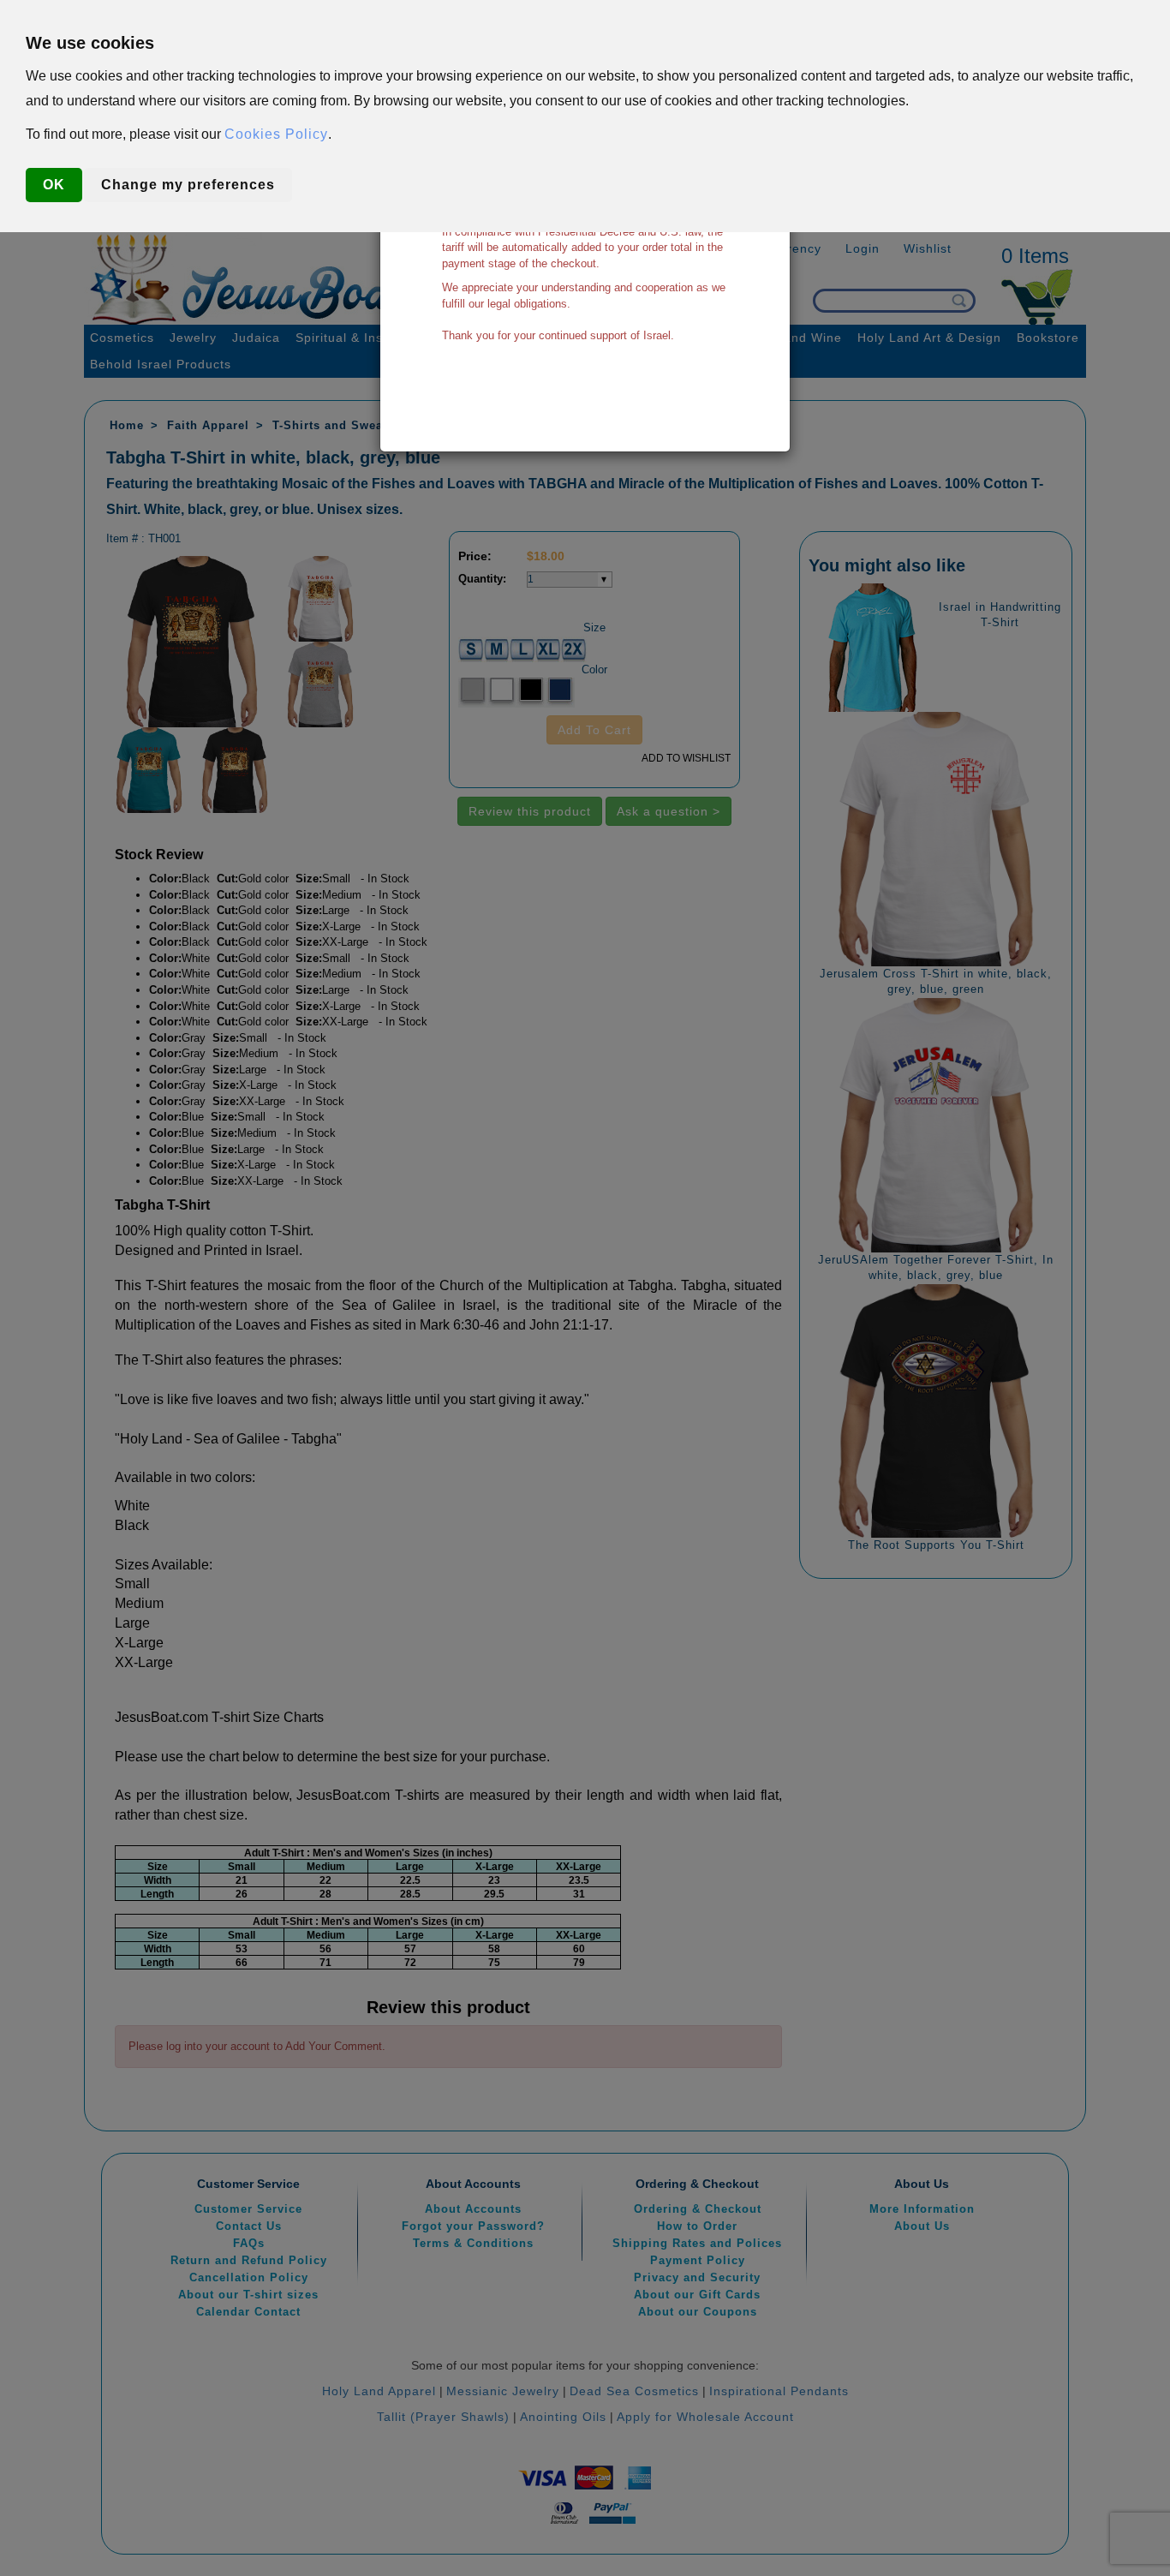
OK (54, 185)
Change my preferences (188, 185)
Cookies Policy (276, 134)
